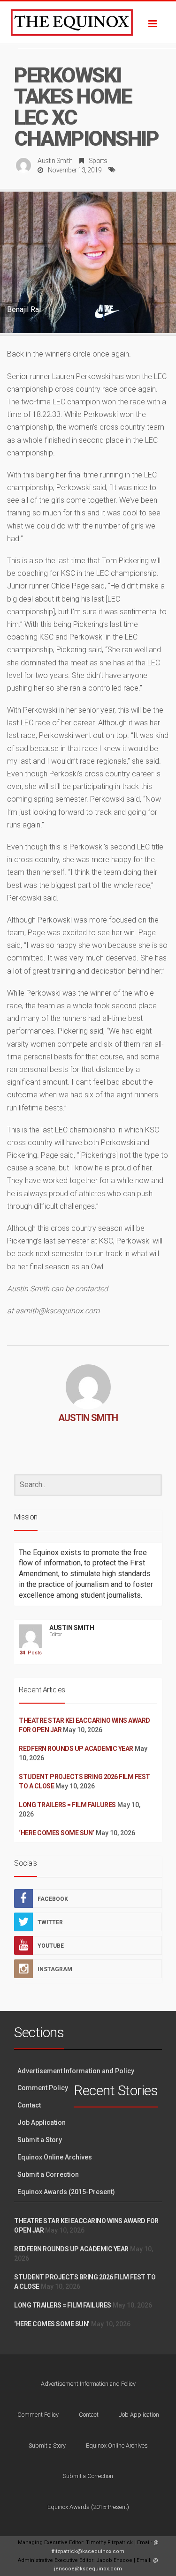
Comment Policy (43, 2088)
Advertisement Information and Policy (76, 2071)
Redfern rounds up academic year (76, 1749)
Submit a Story (40, 2140)
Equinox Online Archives (55, 2157)
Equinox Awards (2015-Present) (66, 2192)
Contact (29, 2105)
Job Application (42, 2122)
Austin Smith (55, 161)
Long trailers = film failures (67, 1805)
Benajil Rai (24, 309)
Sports (98, 161)
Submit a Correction (48, 2174)
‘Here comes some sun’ (57, 1833)
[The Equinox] (88, 22)
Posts (31, 1653)
